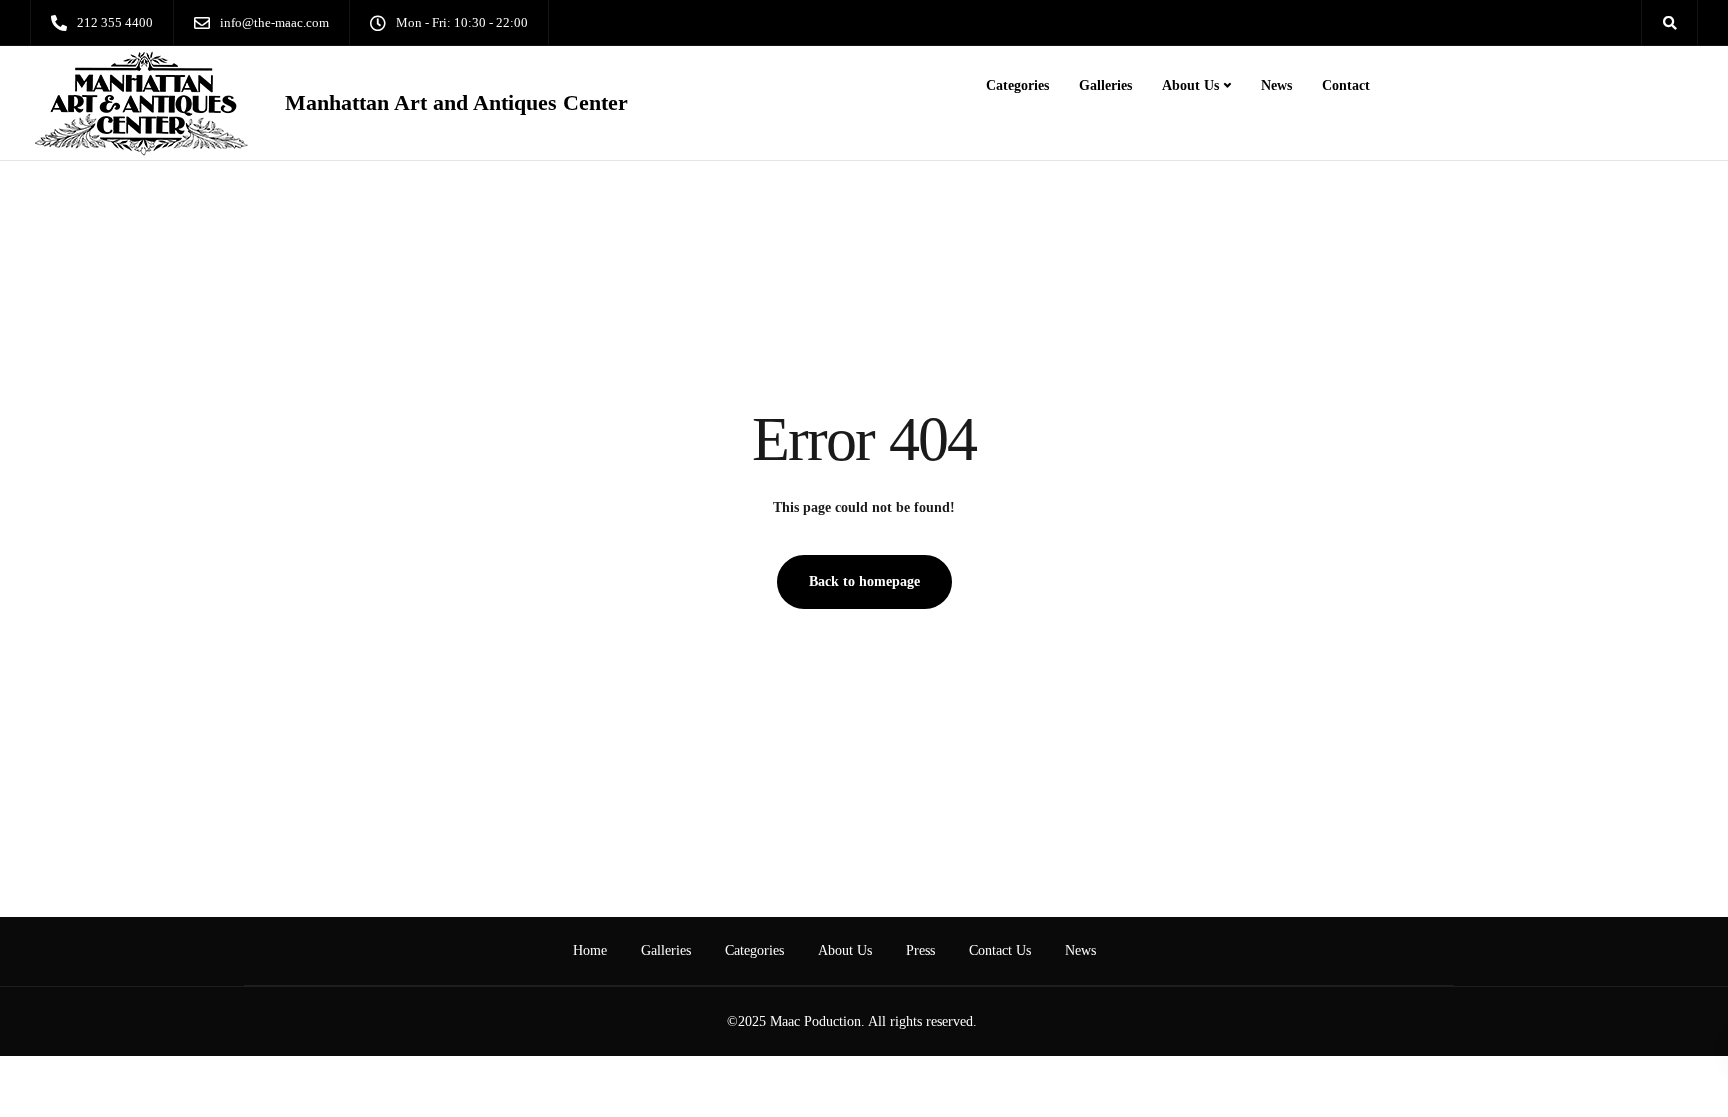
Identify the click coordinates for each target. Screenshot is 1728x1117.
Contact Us (1000, 950)
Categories (1017, 85)
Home (590, 950)
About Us (1190, 85)
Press (920, 950)
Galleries (1105, 85)
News (1276, 85)
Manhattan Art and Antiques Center (456, 103)
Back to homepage (864, 581)
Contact (1346, 85)
